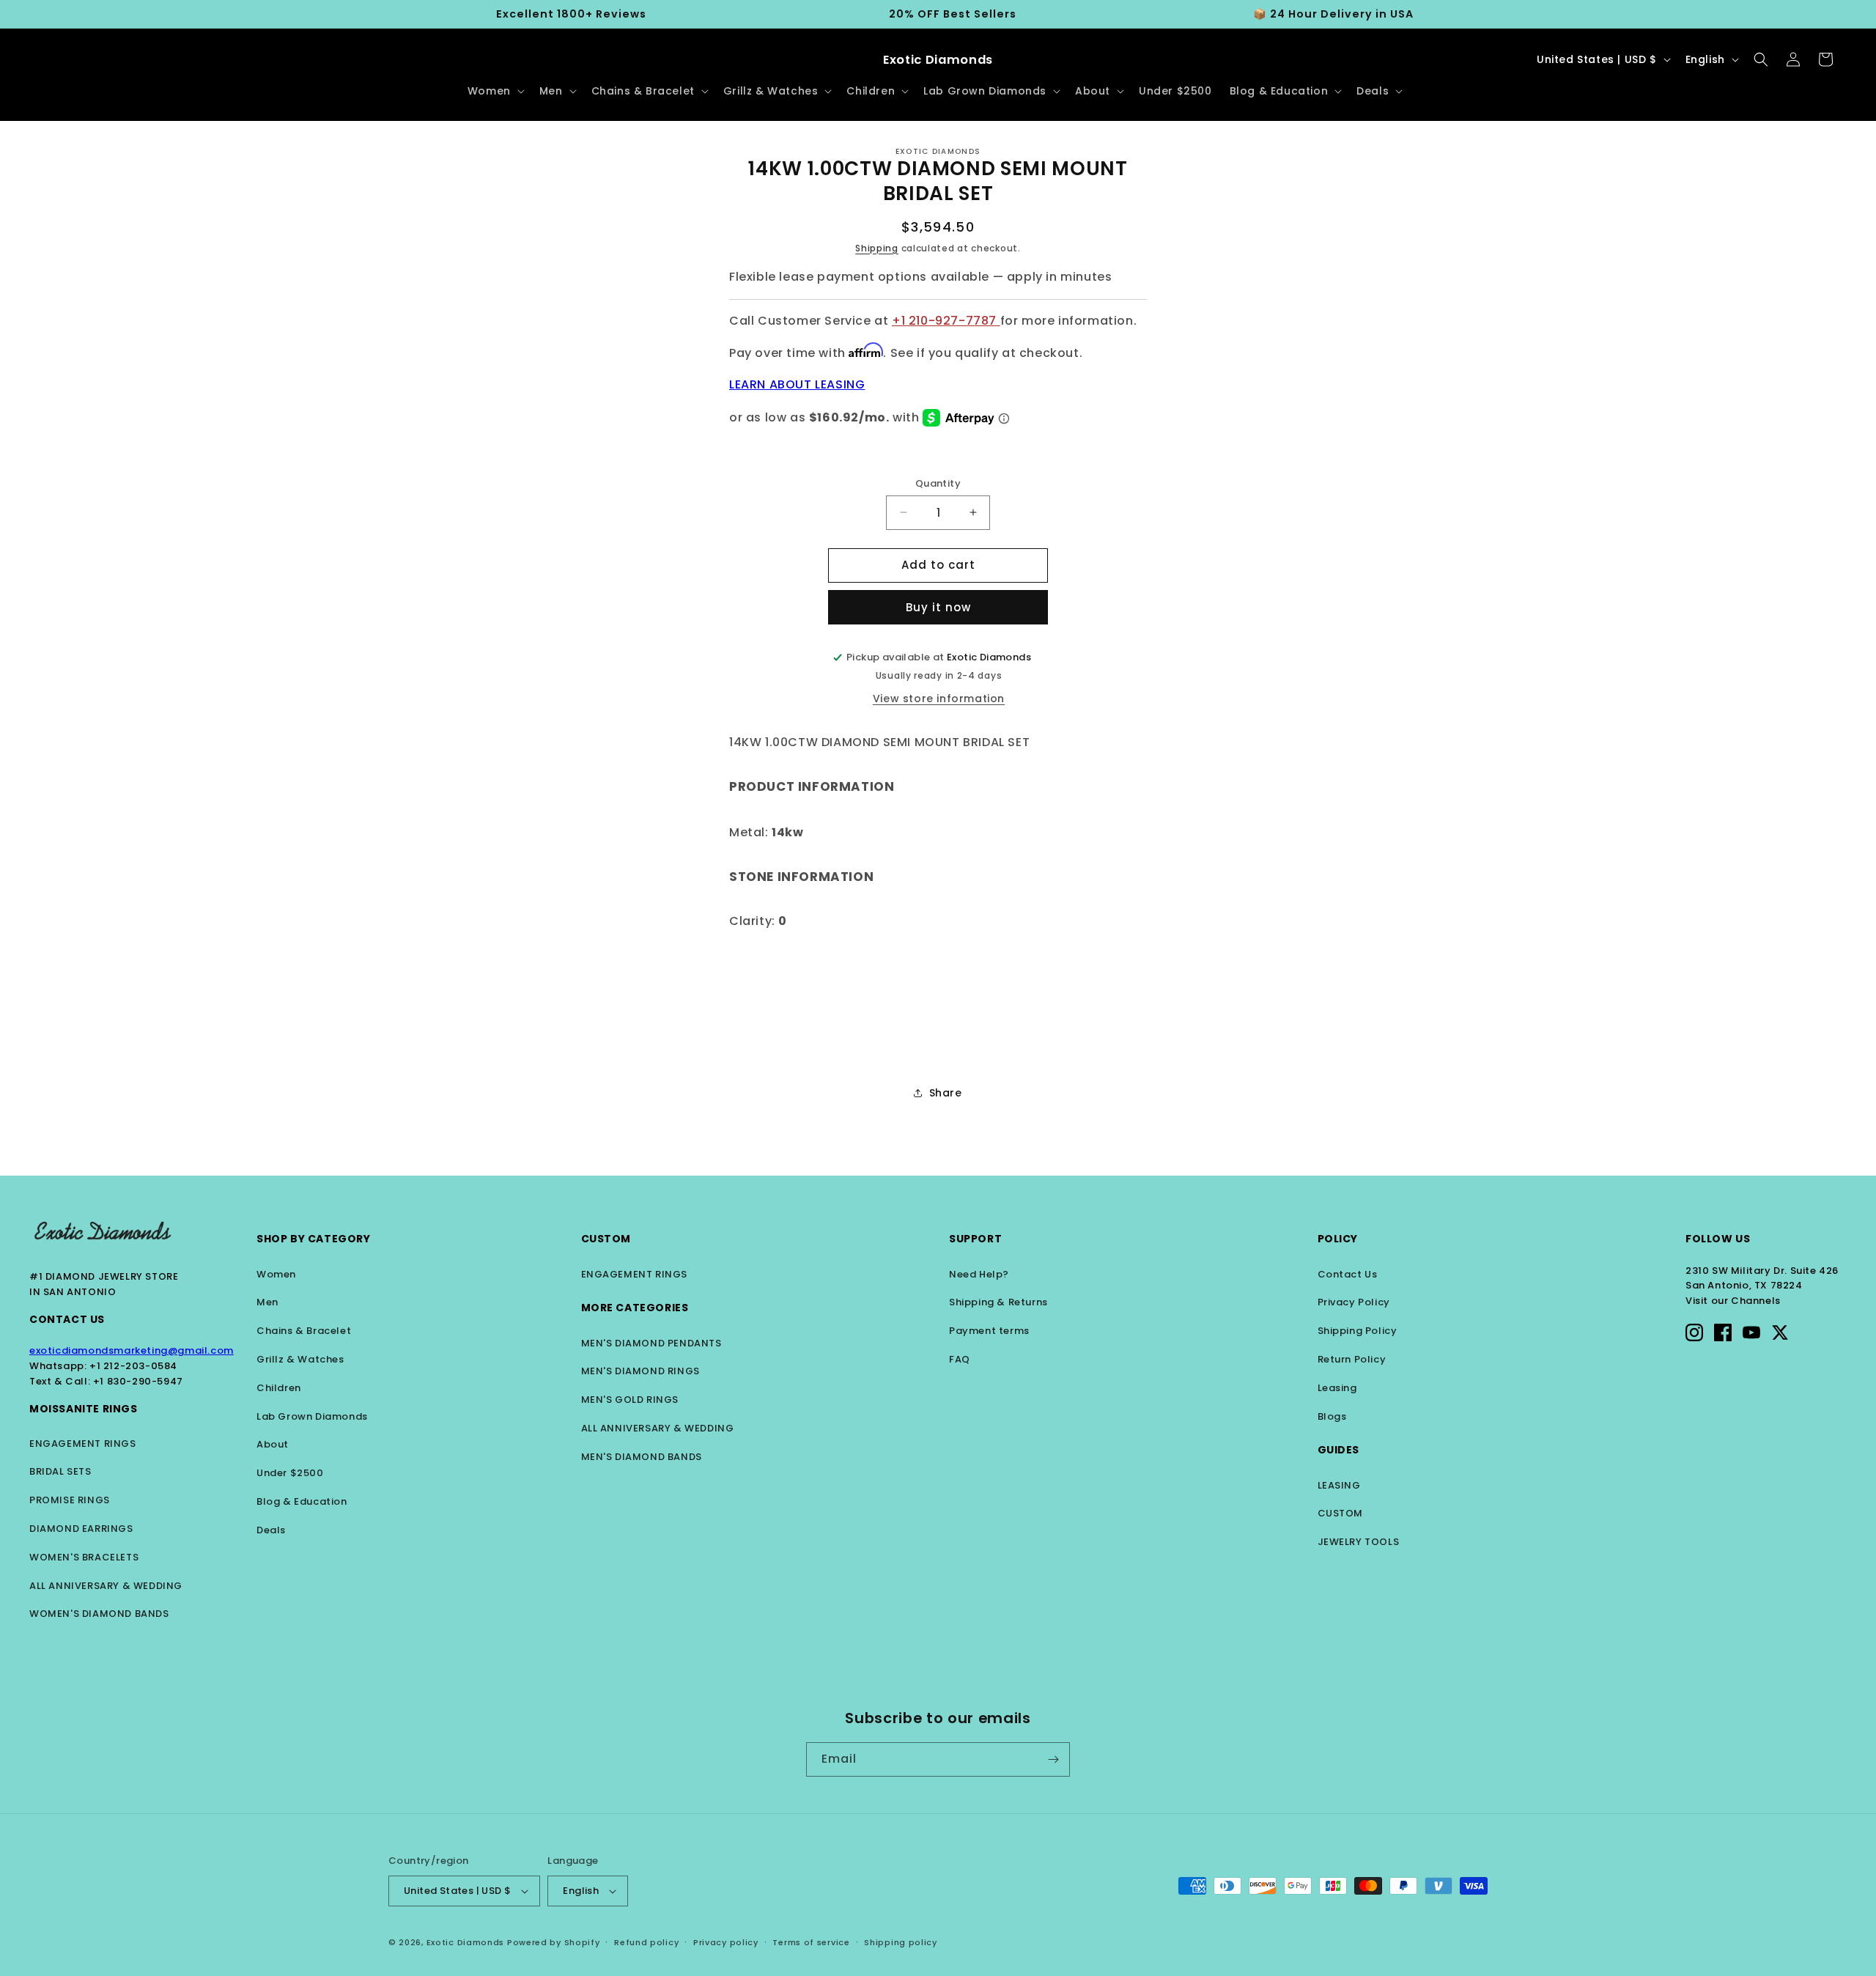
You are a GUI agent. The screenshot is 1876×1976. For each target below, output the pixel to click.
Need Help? (979, 1274)
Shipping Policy (1358, 1331)
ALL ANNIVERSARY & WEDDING (106, 1586)
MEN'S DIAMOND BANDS (642, 1457)
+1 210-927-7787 (946, 321)
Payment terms (989, 1331)
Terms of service (811, 1942)
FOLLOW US (1718, 1239)
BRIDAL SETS (60, 1471)
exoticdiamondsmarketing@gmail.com (132, 1350)
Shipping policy (901, 1942)
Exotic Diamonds (466, 1942)
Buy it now (938, 607)
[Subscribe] (1053, 1759)
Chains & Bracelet (304, 1331)
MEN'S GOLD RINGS (630, 1400)
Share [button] (946, 1093)
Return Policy (1352, 1359)
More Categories (635, 1308)
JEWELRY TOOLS (1359, 1542)
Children (279, 1388)
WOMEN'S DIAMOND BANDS (99, 1614)
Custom (606, 1239)
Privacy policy (726, 1942)
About (273, 1444)
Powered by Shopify (554, 1942)
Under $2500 (290, 1473)
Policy (1338, 1239)
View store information (939, 698)
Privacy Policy (1354, 1302)
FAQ (960, 1359)
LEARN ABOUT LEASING (797, 384)
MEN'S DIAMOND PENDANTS (651, 1343)
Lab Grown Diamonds (312, 1416)
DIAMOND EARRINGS (81, 1529)
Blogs (1332, 1416)
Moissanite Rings (84, 1409)
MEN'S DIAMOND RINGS (640, 1371)
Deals (271, 1530)
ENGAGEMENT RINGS (83, 1444)
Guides (1339, 1450)
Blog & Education (302, 1501)
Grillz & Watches (300, 1359)
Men (267, 1302)
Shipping (877, 248)
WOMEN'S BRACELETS (84, 1557)
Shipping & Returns (998, 1302)
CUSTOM (1341, 1513)
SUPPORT (975, 1239)
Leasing (1337, 1388)
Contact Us (67, 1319)
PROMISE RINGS (70, 1500)
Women (276, 1274)
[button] (495, 91)
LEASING (1339, 1485)
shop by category (314, 1239)
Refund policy (646, 1942)
